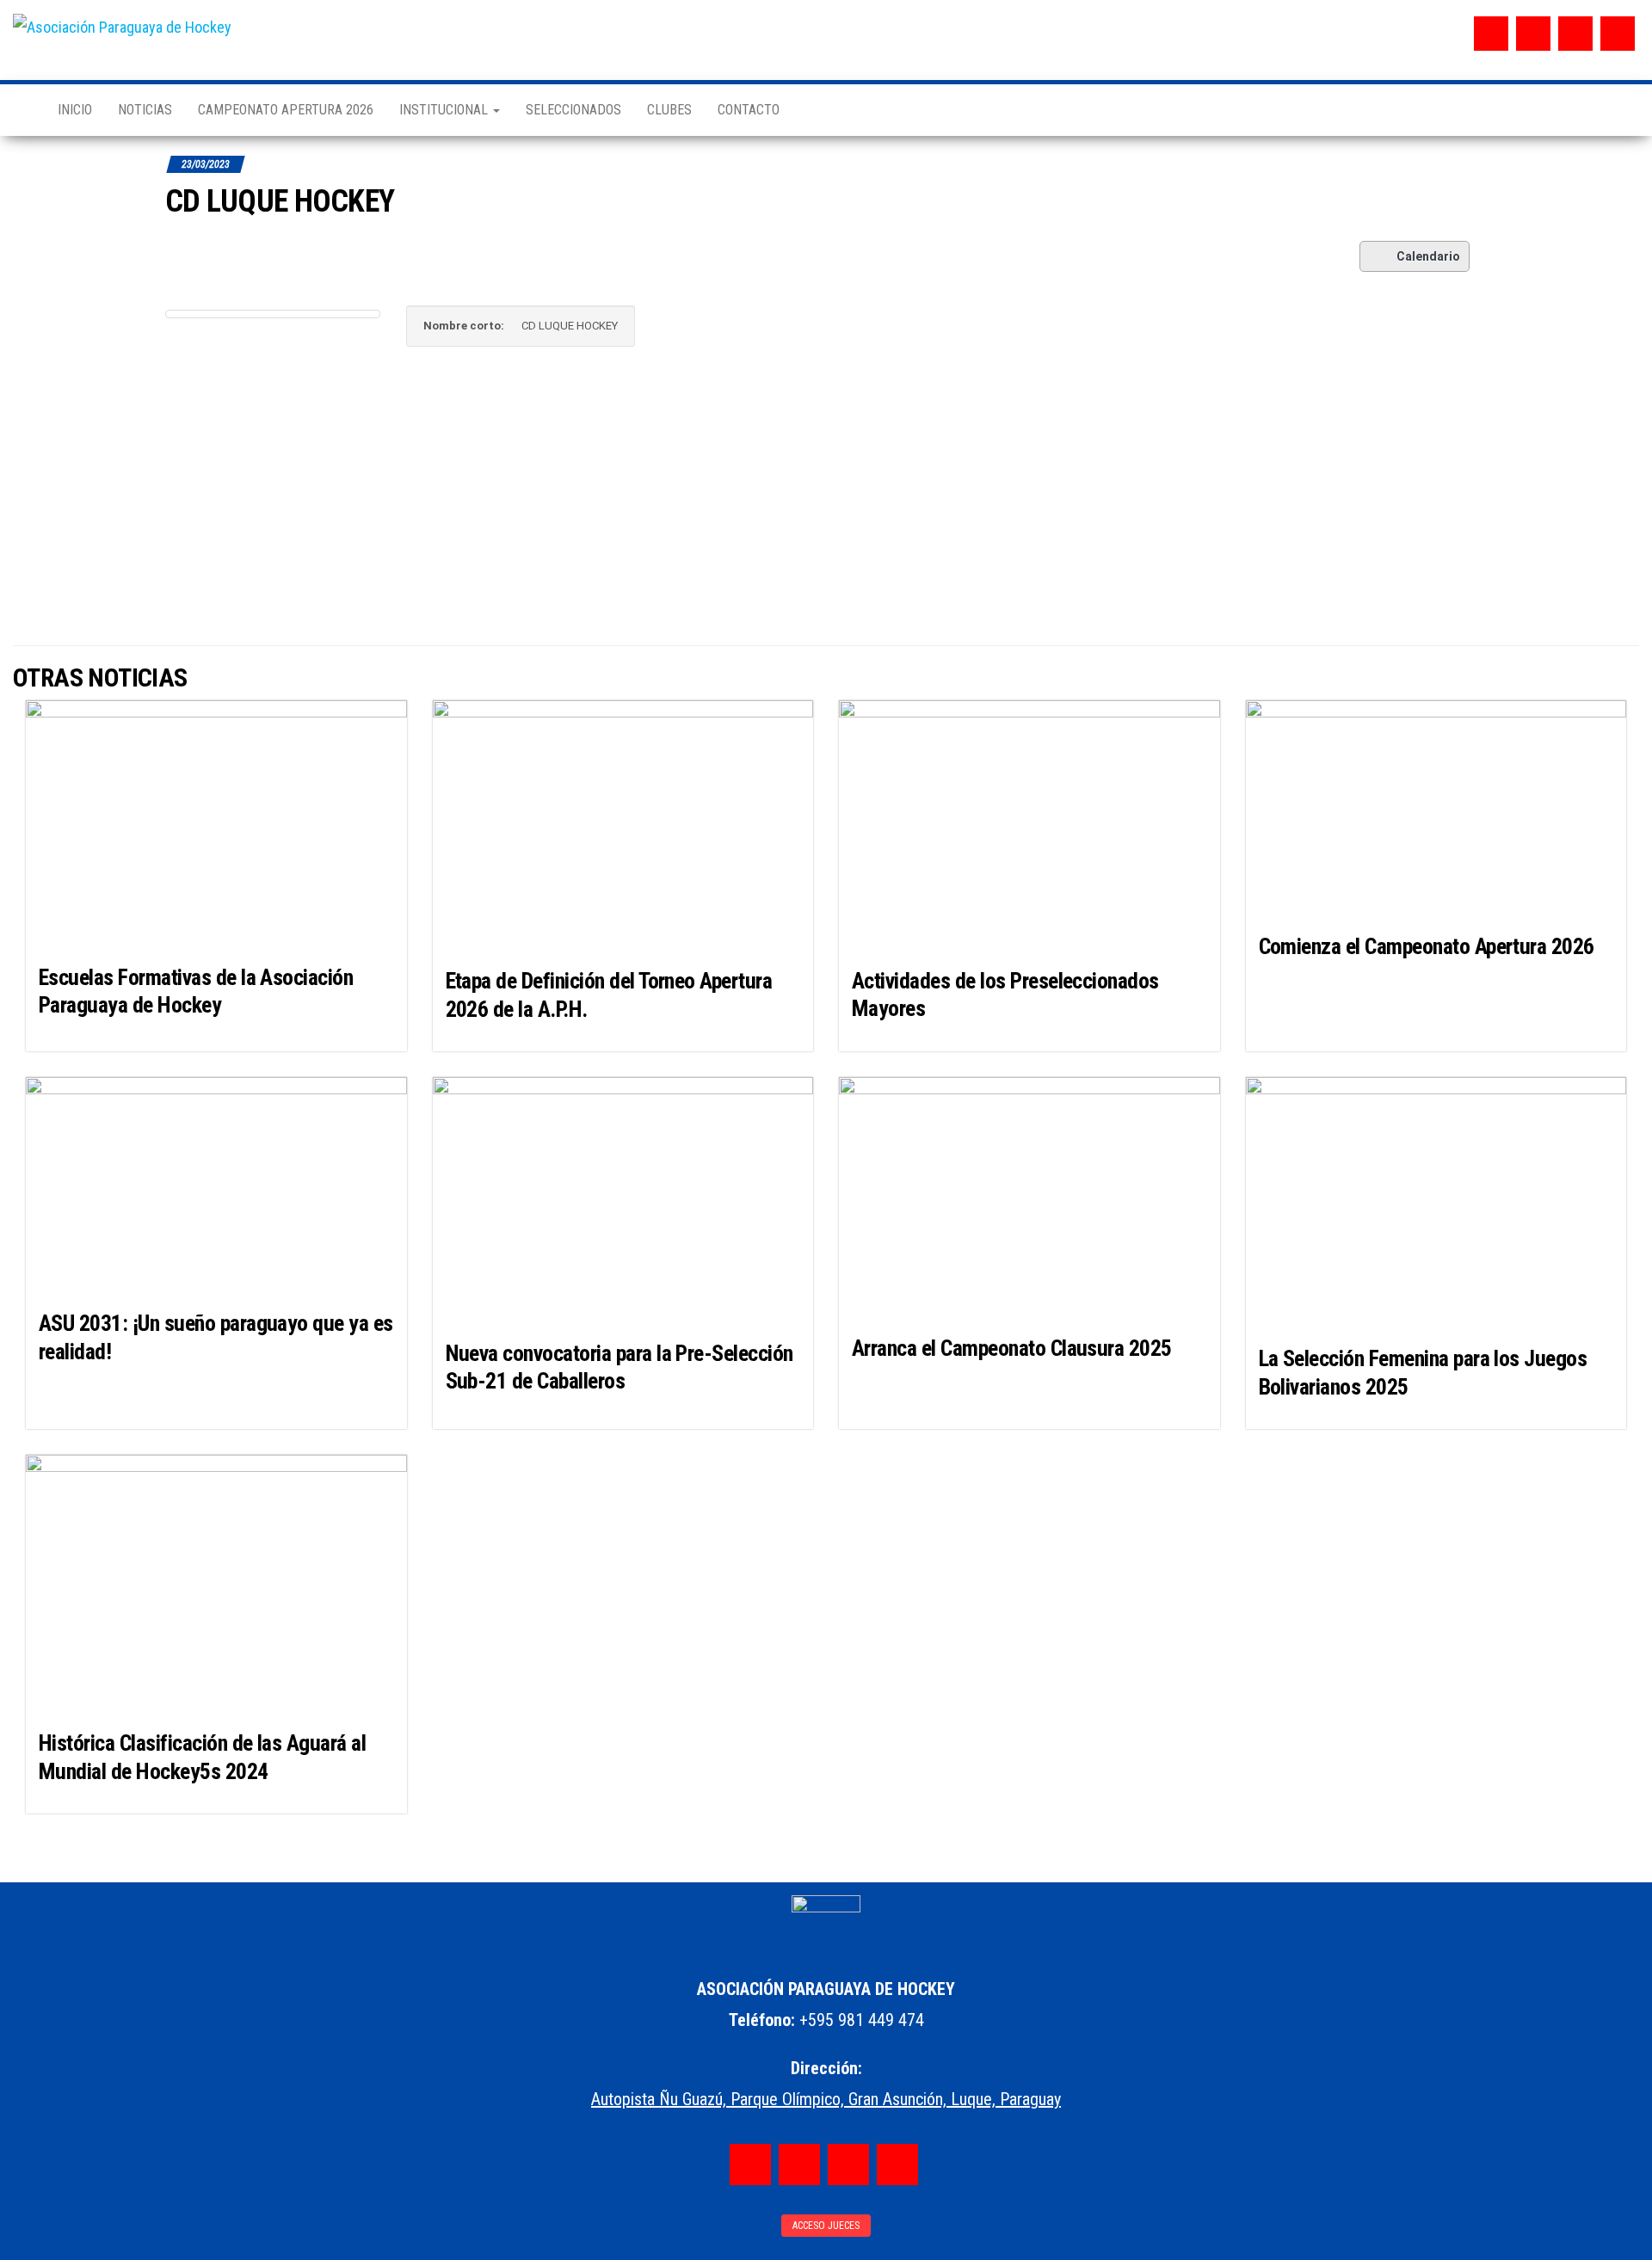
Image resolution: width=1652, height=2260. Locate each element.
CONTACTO (749, 110)
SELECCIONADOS (573, 110)
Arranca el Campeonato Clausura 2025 (1012, 1348)
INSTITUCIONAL (445, 110)
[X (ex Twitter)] (1575, 34)
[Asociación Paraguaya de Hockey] (22, 110)
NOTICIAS (145, 110)
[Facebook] (1491, 34)
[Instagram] (1533, 34)
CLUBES (669, 110)
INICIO (75, 110)
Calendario (1428, 256)
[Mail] (1618, 34)
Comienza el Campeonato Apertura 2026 (1427, 946)
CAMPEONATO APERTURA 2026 (286, 110)
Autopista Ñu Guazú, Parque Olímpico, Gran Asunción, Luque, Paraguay (826, 2099)
